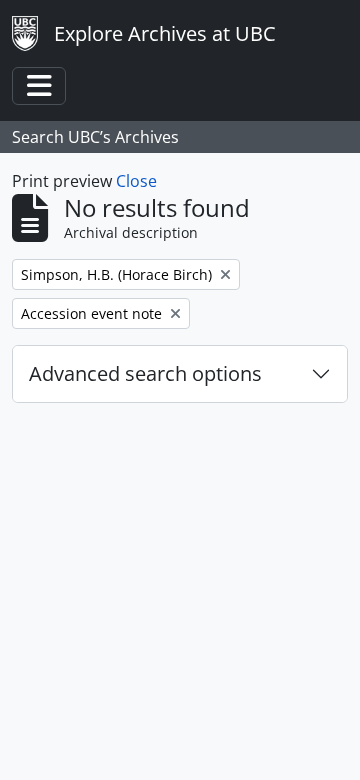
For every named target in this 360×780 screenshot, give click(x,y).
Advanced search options (145, 373)
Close (136, 181)
